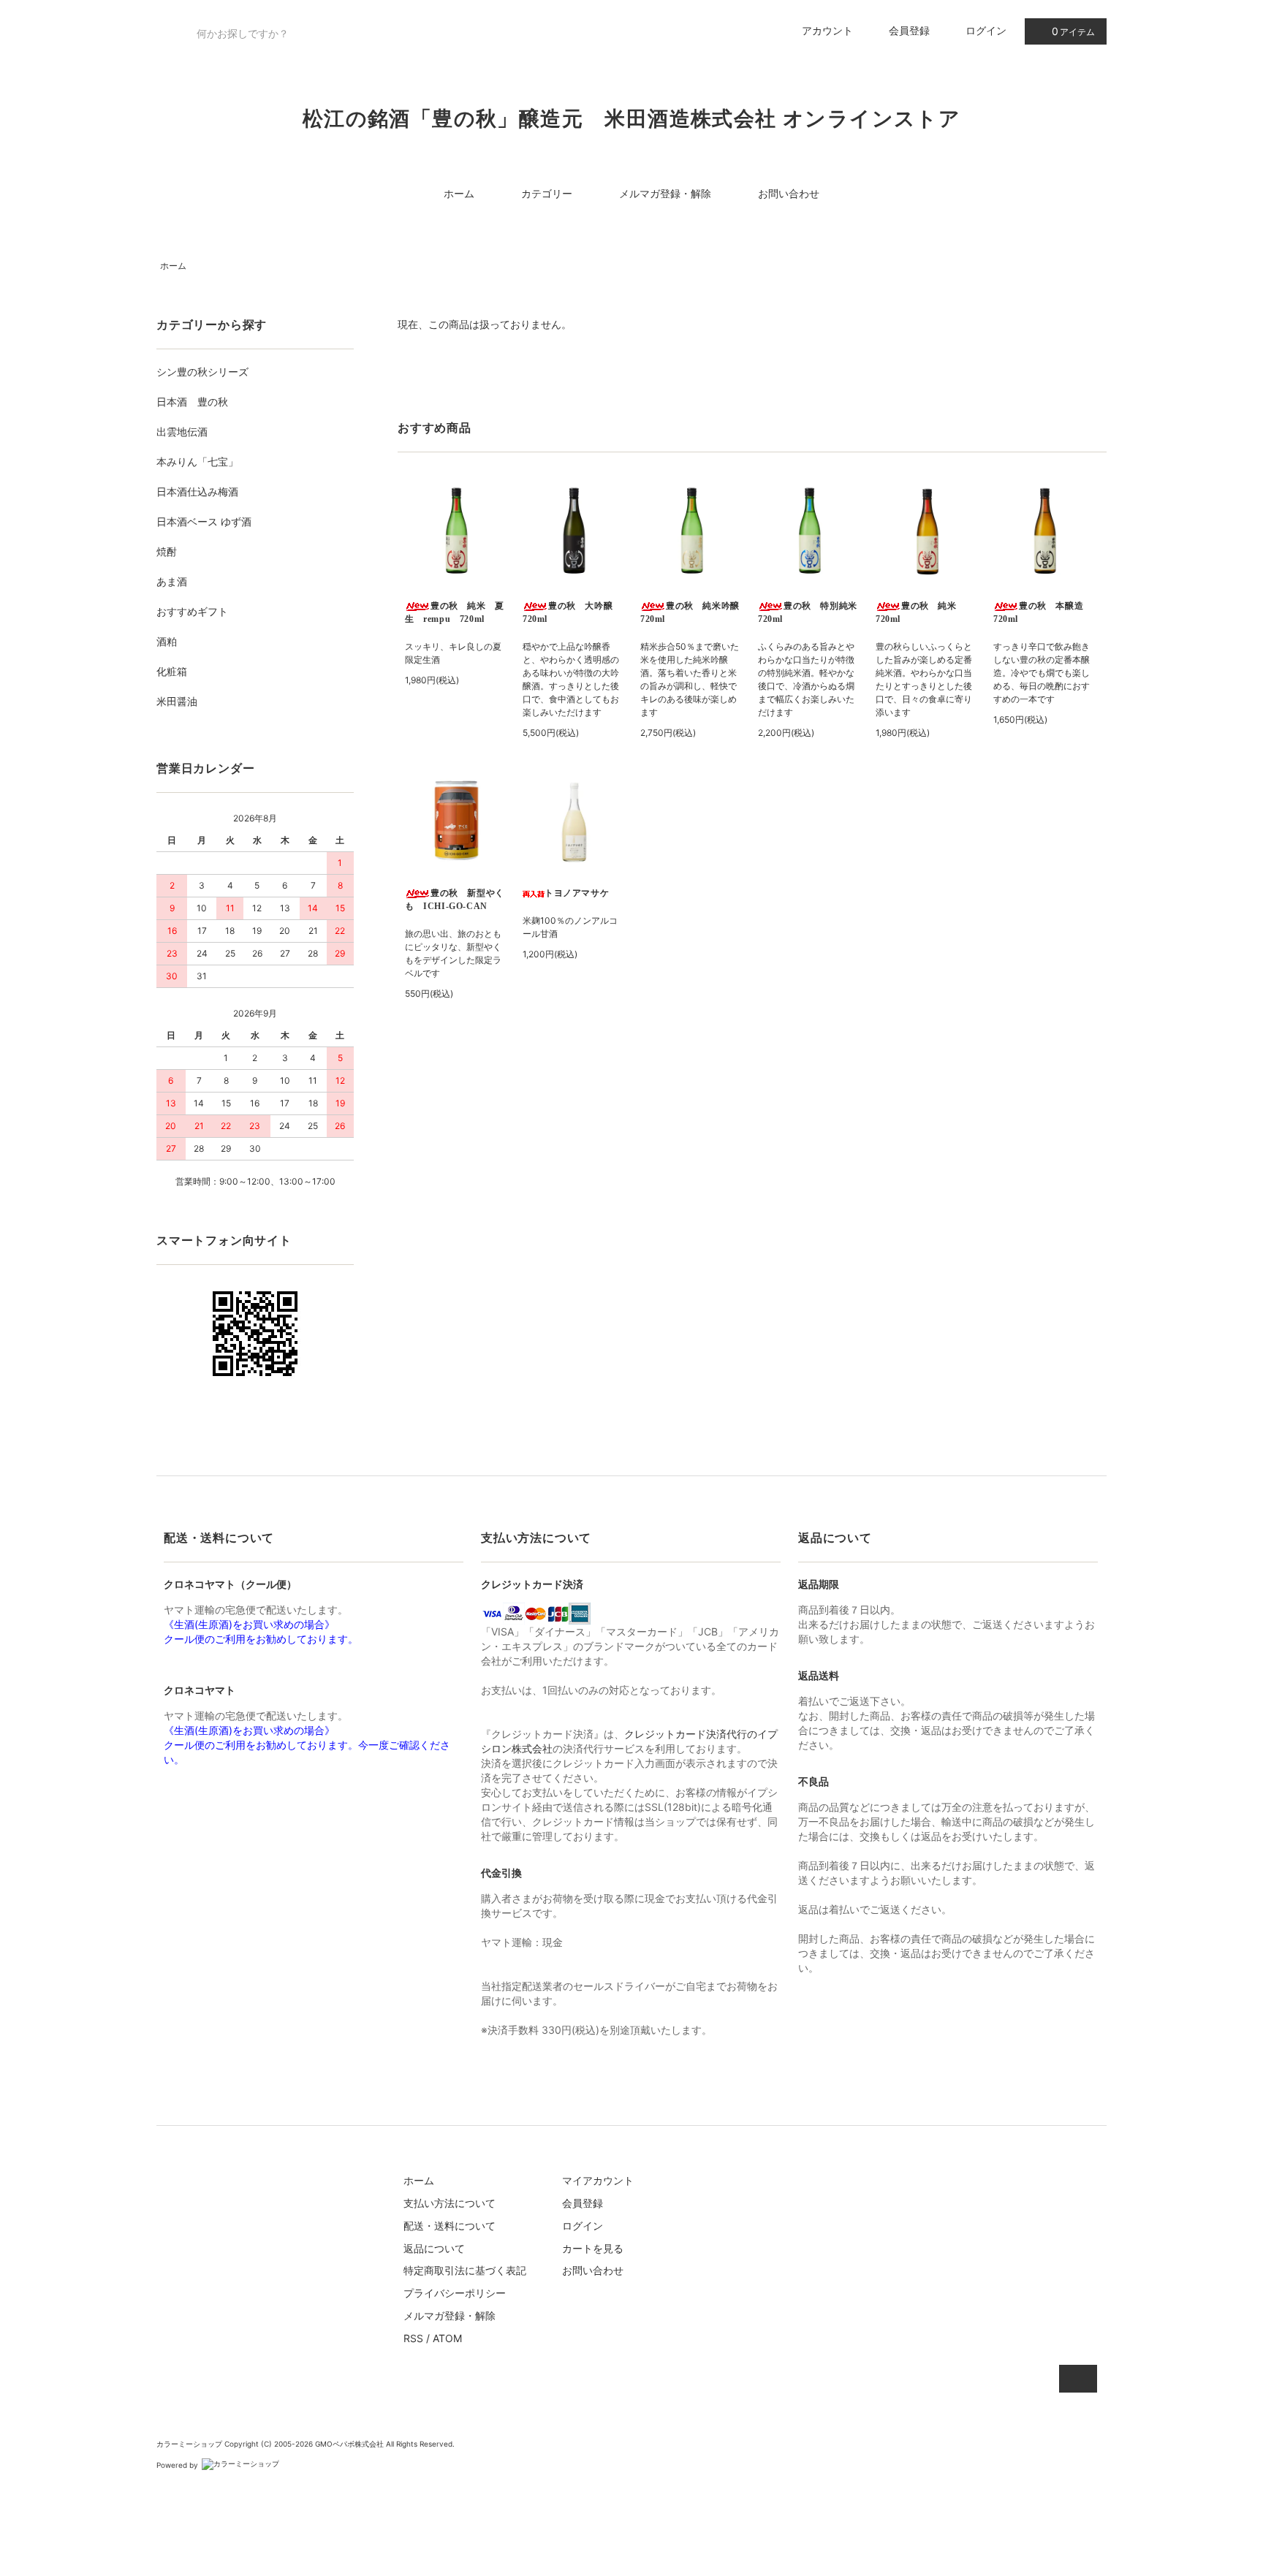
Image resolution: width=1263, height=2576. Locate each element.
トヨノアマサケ (577, 893)
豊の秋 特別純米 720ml (809, 612)
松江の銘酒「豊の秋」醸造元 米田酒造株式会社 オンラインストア (631, 119)
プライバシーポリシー (455, 2293)
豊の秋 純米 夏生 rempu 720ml (455, 612)
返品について (434, 2248)
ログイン (986, 30)
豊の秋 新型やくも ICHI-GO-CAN (455, 900)
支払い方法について (450, 2203)
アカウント (827, 30)
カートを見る (593, 2248)
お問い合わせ (789, 193)
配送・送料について (450, 2226)
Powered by (177, 2465)
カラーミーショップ (189, 2444)
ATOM (447, 2338)
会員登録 (909, 30)
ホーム (459, 193)
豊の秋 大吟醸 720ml (572, 612)
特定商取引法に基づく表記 (465, 2270)
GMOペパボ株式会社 (349, 2444)
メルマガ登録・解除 (665, 193)
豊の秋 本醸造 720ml (1043, 612)
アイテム (1073, 31)
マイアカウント (598, 2180)
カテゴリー (547, 193)
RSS (413, 2338)
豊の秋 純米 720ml (921, 612)
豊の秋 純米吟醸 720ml (692, 612)
